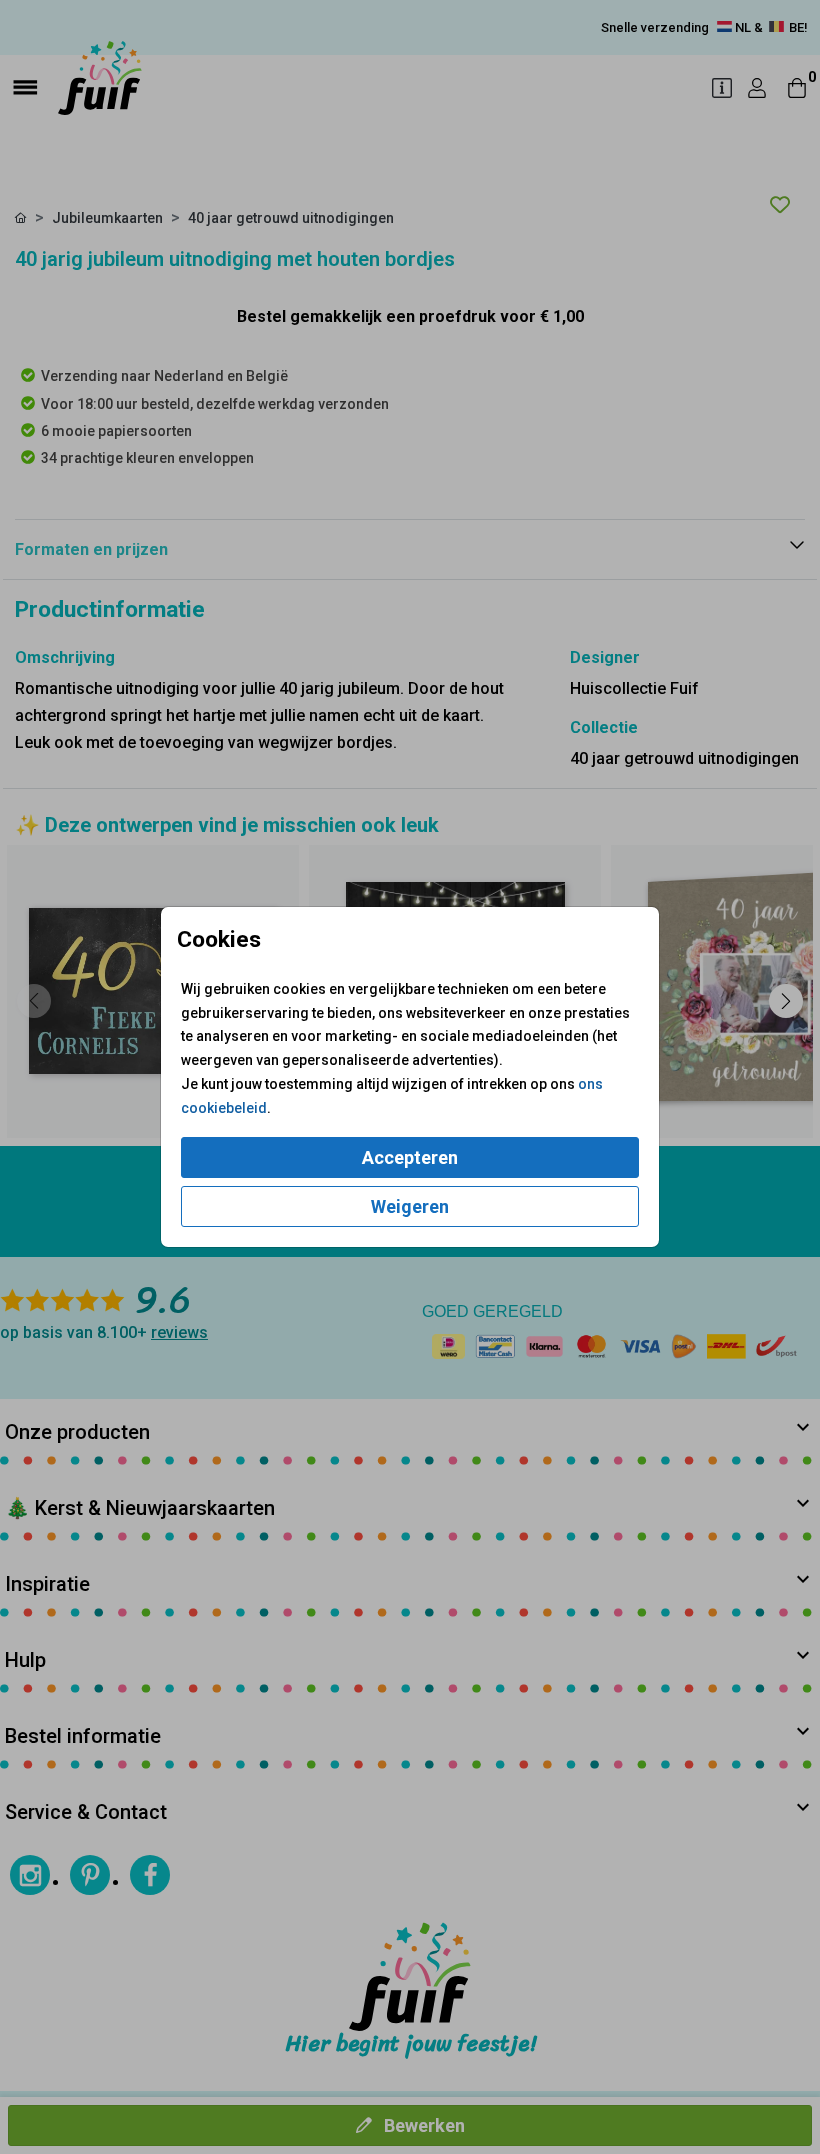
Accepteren (410, 1157)
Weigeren (410, 1206)
